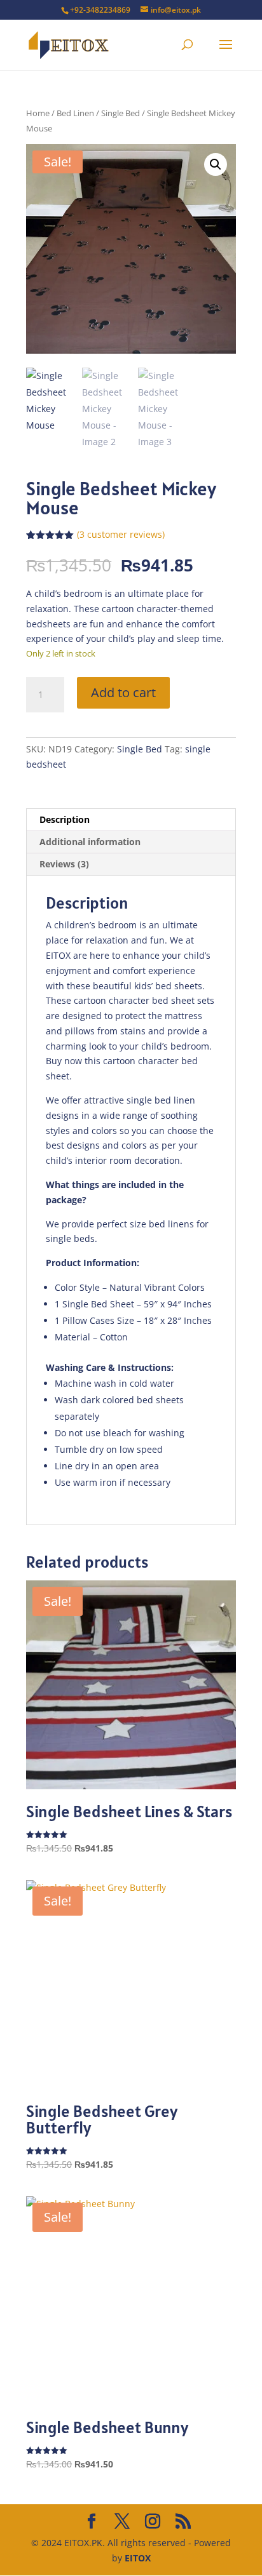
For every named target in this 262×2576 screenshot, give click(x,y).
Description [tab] (65, 819)
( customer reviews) (121, 534)
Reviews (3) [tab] (64, 864)
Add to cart (123, 692)
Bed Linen (75, 113)
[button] (216, 164)
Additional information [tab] (90, 842)
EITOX (138, 2558)
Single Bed (121, 113)
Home (38, 113)
